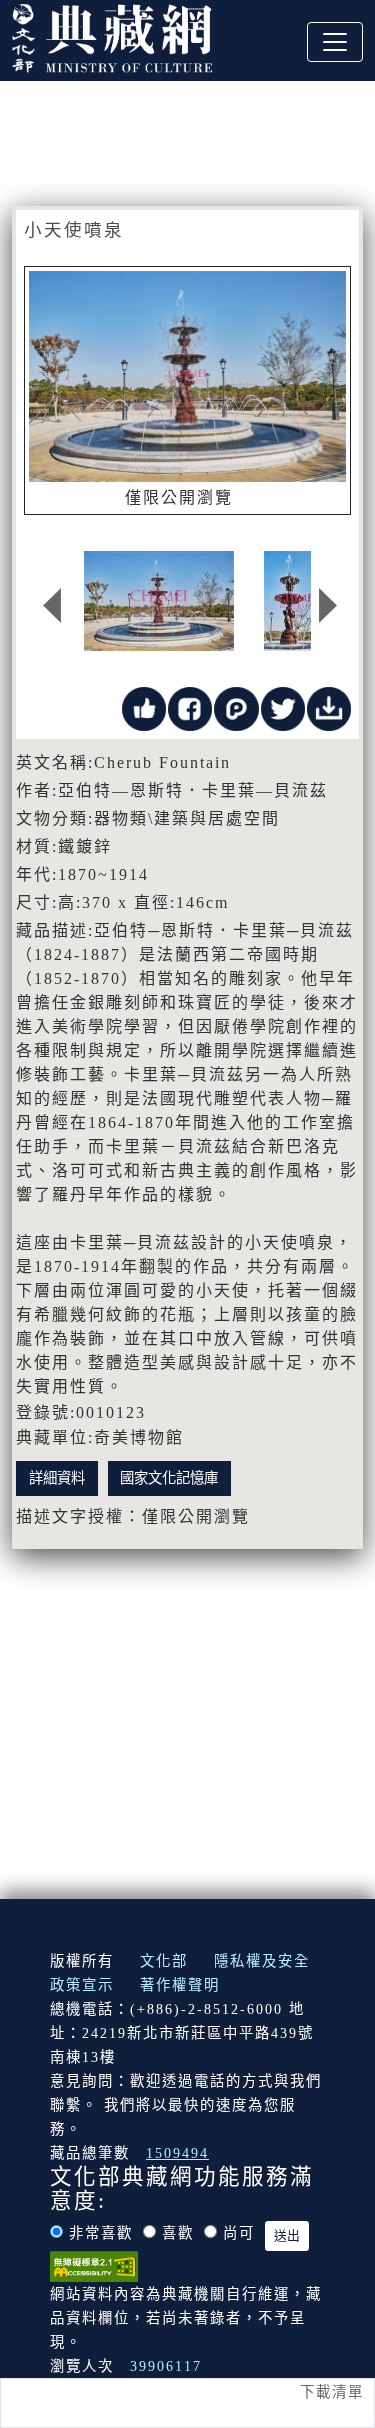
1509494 (177, 2153)
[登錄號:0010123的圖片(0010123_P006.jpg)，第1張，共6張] (159, 601)
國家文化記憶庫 (169, 1478)
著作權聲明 (180, 1985)
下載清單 (332, 2392)
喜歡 (178, 2233)
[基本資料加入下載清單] (329, 707)
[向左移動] (52, 606)
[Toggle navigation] (335, 42)
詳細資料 (57, 1478)
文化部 (164, 1961)
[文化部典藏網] (112, 36)
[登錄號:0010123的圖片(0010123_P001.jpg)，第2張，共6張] (297, 601)
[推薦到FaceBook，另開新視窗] (190, 707)
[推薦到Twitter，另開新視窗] (283, 707)
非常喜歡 (101, 2233)
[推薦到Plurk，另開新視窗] (236, 707)
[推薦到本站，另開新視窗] (144, 707)
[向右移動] (328, 606)
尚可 (239, 2233)
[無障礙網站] (94, 2265)
